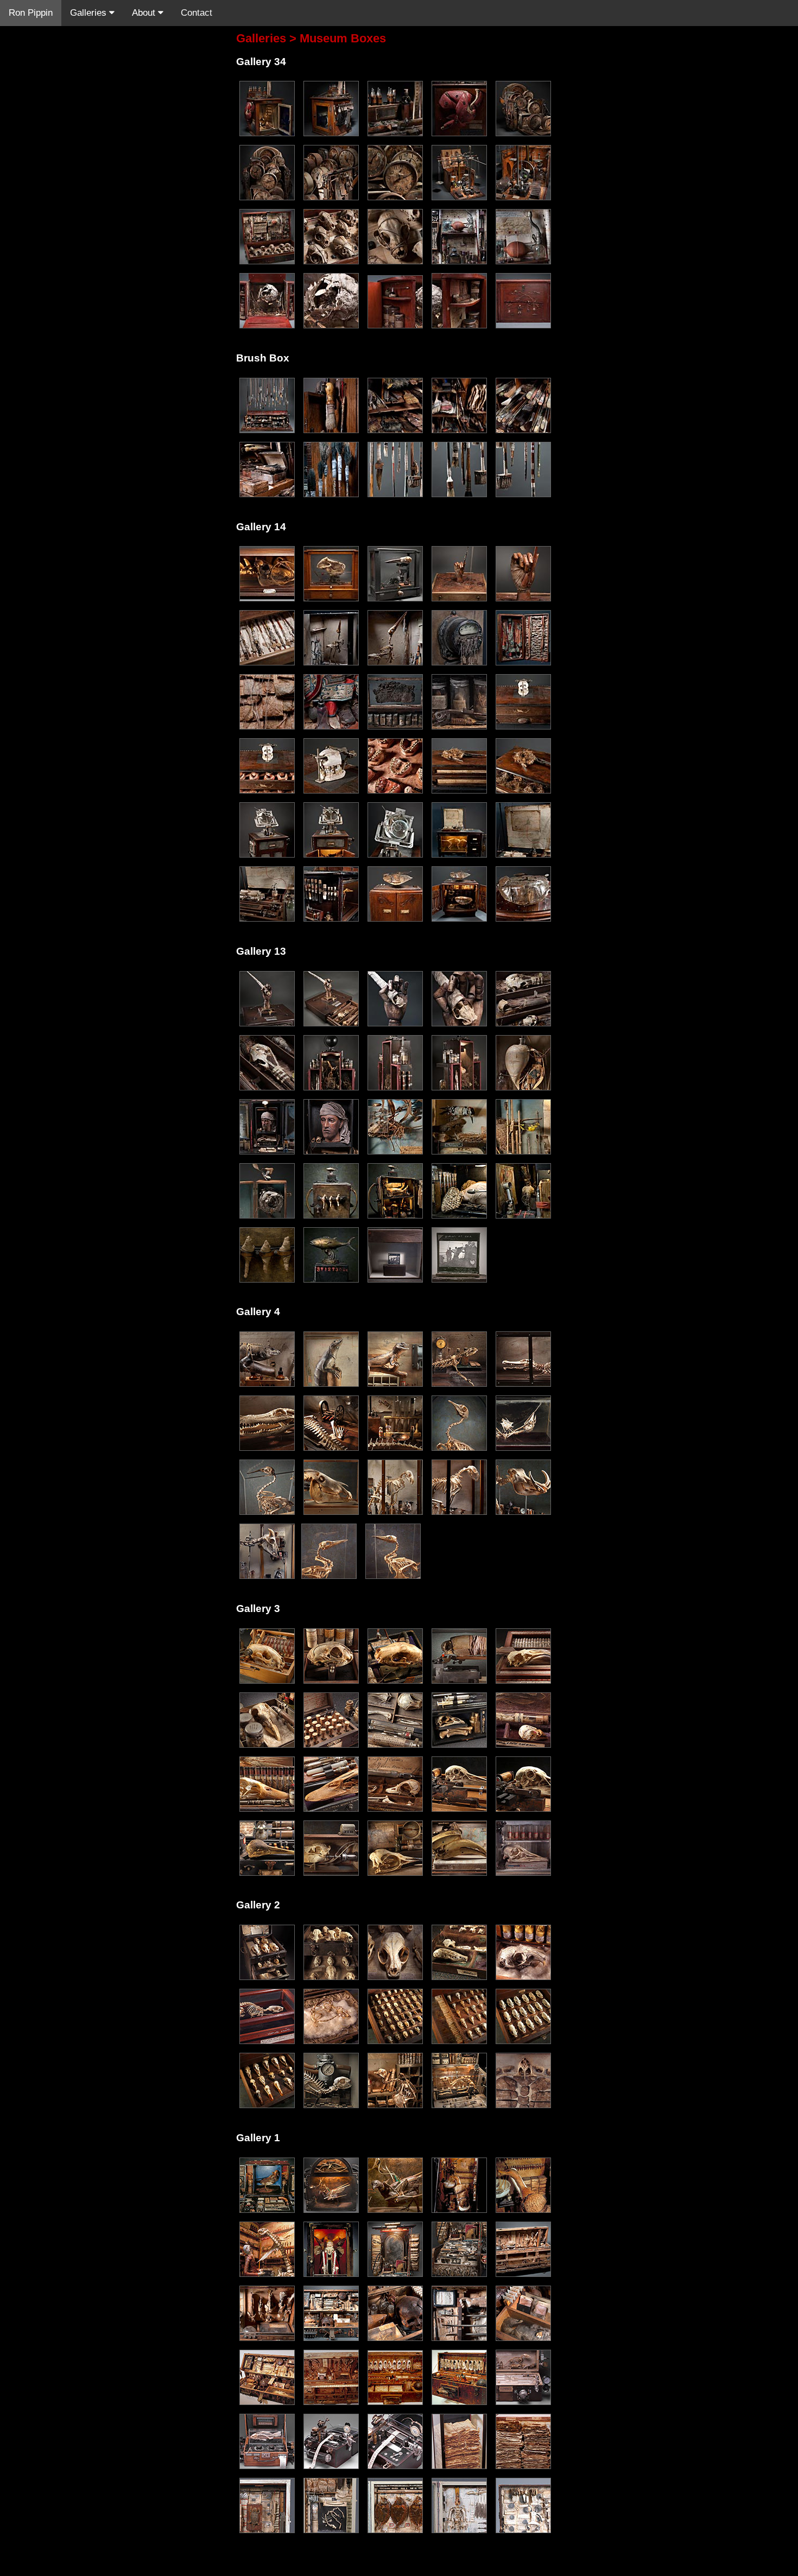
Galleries (90, 13)
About (145, 13)
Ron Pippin (31, 13)
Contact (197, 13)
